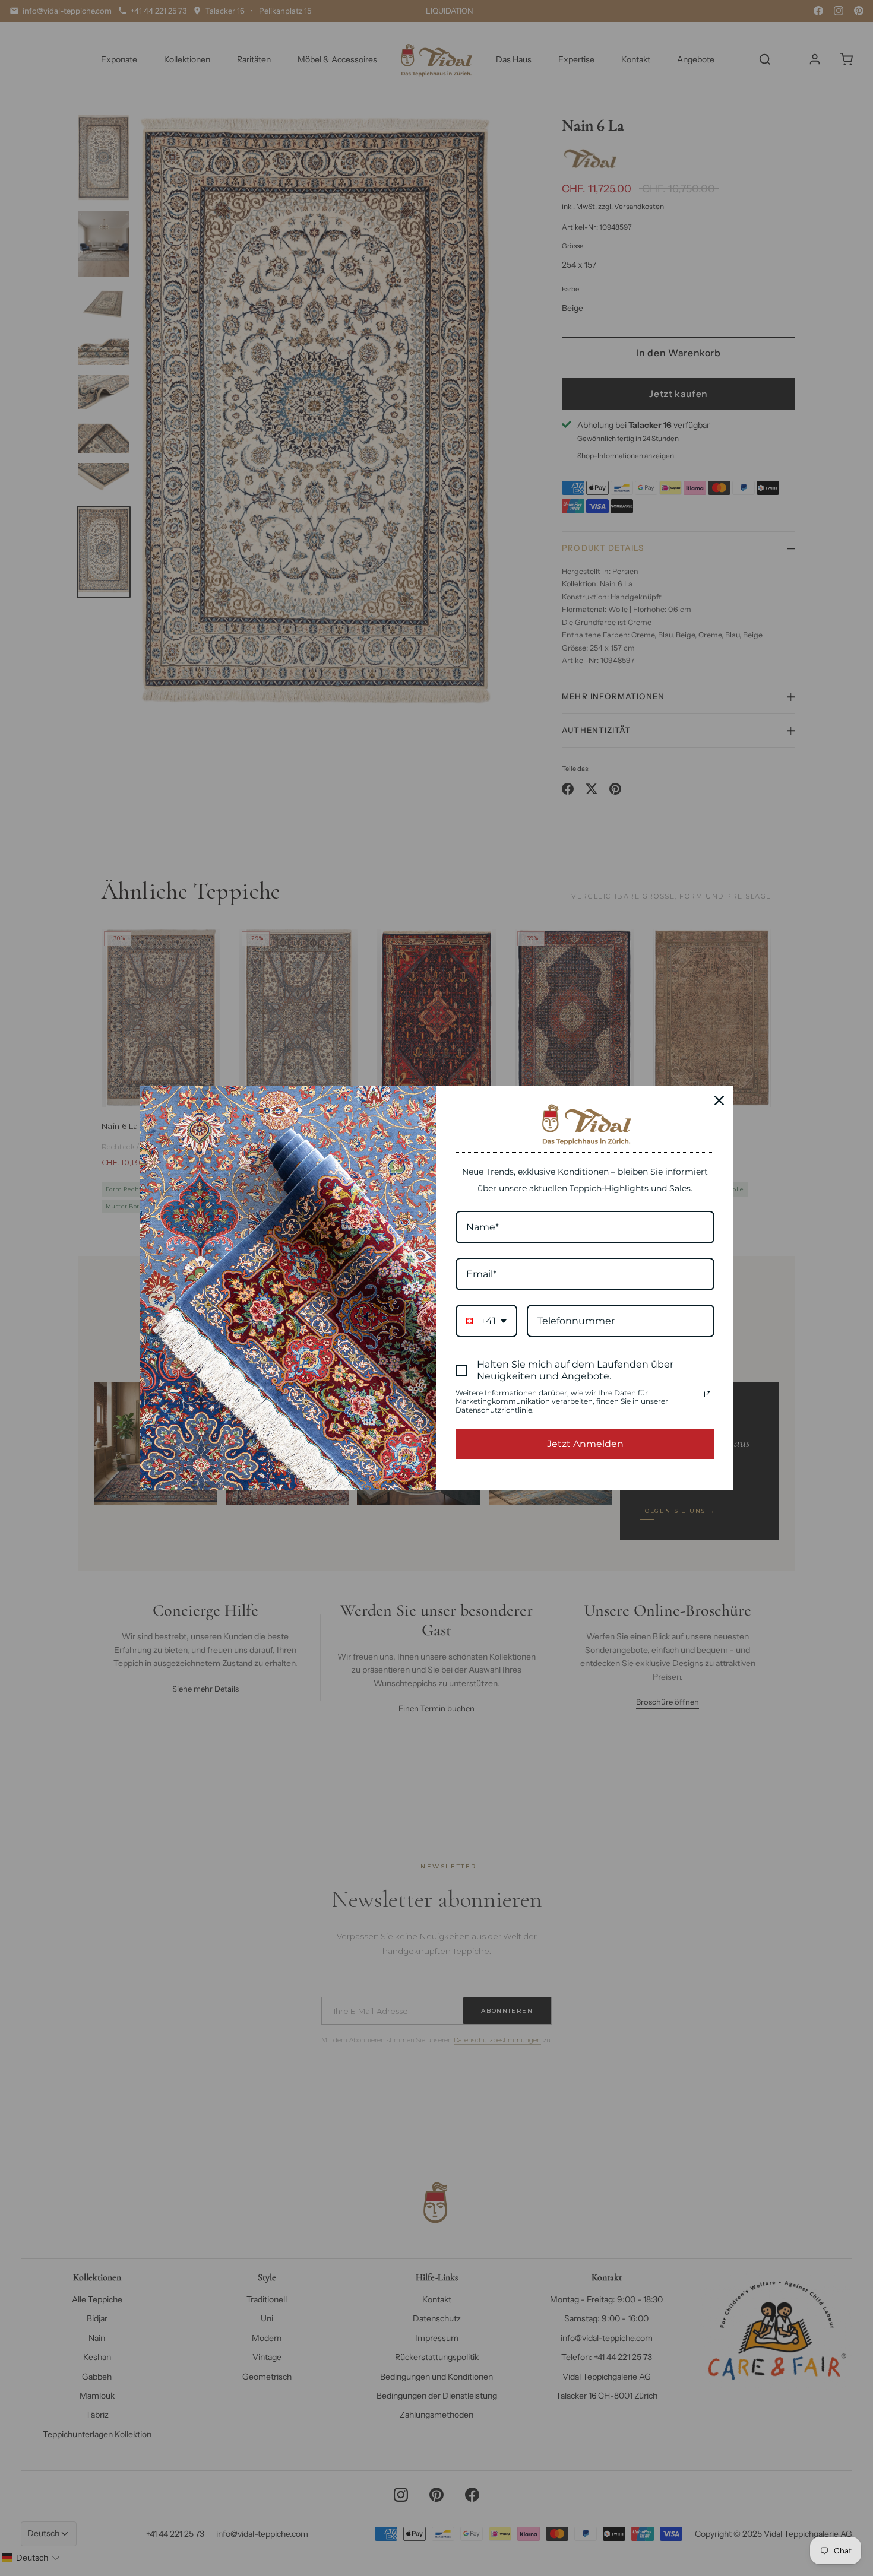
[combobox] (486, 1321)
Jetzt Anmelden (585, 1444)
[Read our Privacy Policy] (707, 1394)
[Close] (719, 1100)
